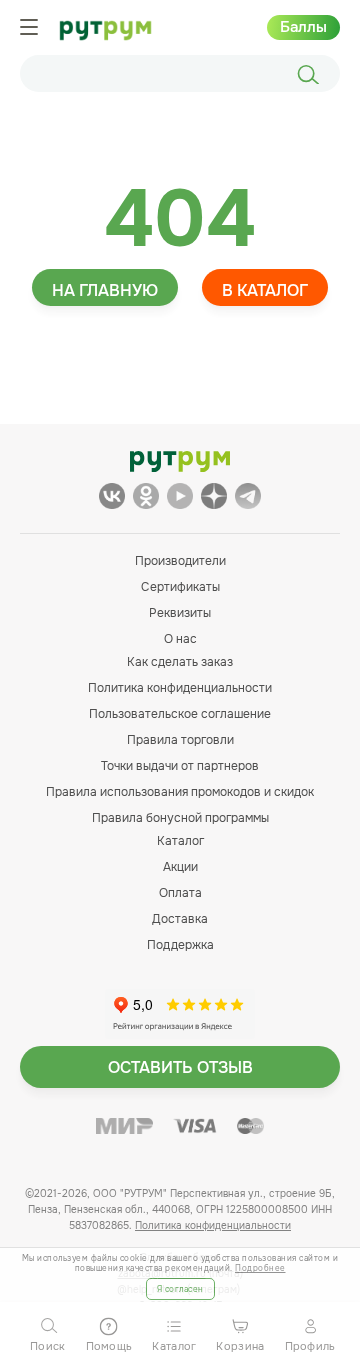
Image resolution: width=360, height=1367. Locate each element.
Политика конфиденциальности (180, 688)
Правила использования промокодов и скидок (180, 792)
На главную (105, 290)
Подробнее (260, 1268)
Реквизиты (180, 613)
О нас (180, 639)
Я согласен (180, 1289)
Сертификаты (180, 587)
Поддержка (180, 945)
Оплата (180, 893)
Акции (180, 867)
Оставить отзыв (180, 1067)
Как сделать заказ (180, 662)
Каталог (180, 841)
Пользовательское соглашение (180, 714)
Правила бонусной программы (180, 818)
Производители (180, 561)
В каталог (265, 290)
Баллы (303, 27)
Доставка (180, 919)
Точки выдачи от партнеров (180, 766)
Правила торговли (180, 740)
